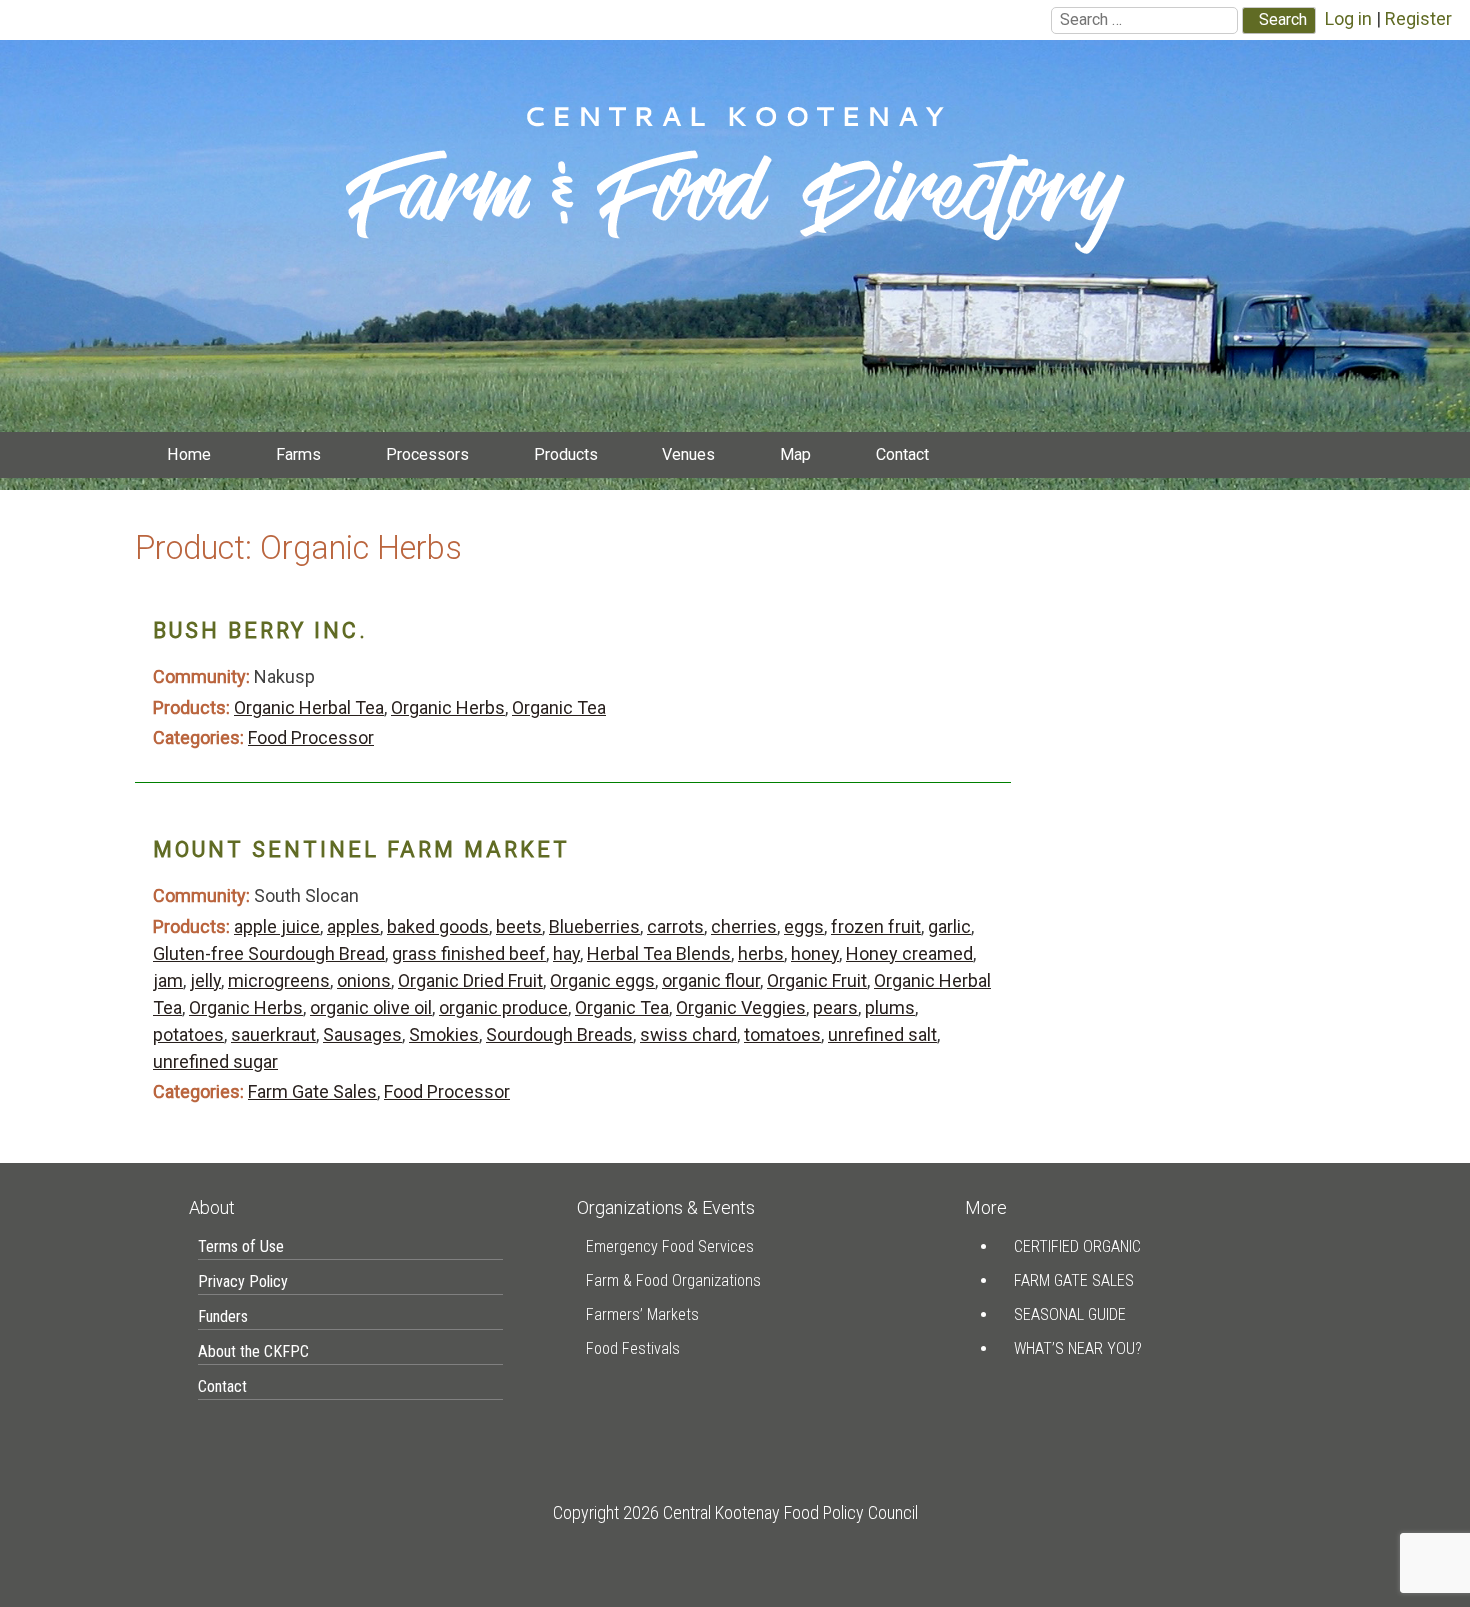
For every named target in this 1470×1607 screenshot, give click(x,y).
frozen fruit (876, 926)
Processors (427, 454)
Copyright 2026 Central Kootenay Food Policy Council (735, 1512)
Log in (1348, 18)
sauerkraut (273, 1034)
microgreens (279, 980)
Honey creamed (909, 953)
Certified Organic (1077, 1246)
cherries (744, 926)
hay (566, 953)
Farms (298, 454)
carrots (675, 926)
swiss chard (688, 1034)
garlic (949, 926)
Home (189, 454)
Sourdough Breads (559, 1034)
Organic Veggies (741, 1007)
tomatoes (782, 1034)
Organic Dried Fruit (470, 980)
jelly (205, 980)
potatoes (188, 1034)
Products (566, 454)
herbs (761, 953)
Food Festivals (633, 1348)
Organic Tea (559, 707)
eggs (804, 926)
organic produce (503, 1007)
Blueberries (594, 926)
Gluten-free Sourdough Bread (269, 953)
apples (353, 926)
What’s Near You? (1078, 1348)
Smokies (444, 1034)
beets (519, 926)
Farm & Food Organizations (673, 1280)
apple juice (277, 926)
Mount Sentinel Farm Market (361, 849)
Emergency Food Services (670, 1246)
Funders (223, 1316)
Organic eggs (602, 980)
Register (1418, 18)
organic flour (711, 980)
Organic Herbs (448, 707)
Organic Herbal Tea (309, 707)
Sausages (362, 1034)
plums (890, 1007)
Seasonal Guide (1070, 1314)
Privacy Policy (243, 1281)
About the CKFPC (253, 1351)
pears (835, 1007)
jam (168, 980)
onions (364, 980)
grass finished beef (469, 953)
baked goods (438, 926)
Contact (902, 454)
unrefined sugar (215, 1061)
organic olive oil (371, 1007)
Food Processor (311, 737)
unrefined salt (882, 1034)
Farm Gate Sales (312, 1091)
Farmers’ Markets (642, 1314)
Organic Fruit (817, 980)
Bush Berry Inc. (260, 630)
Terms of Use (241, 1246)
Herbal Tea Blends (659, 953)
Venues (688, 454)
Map (795, 454)
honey (815, 953)
